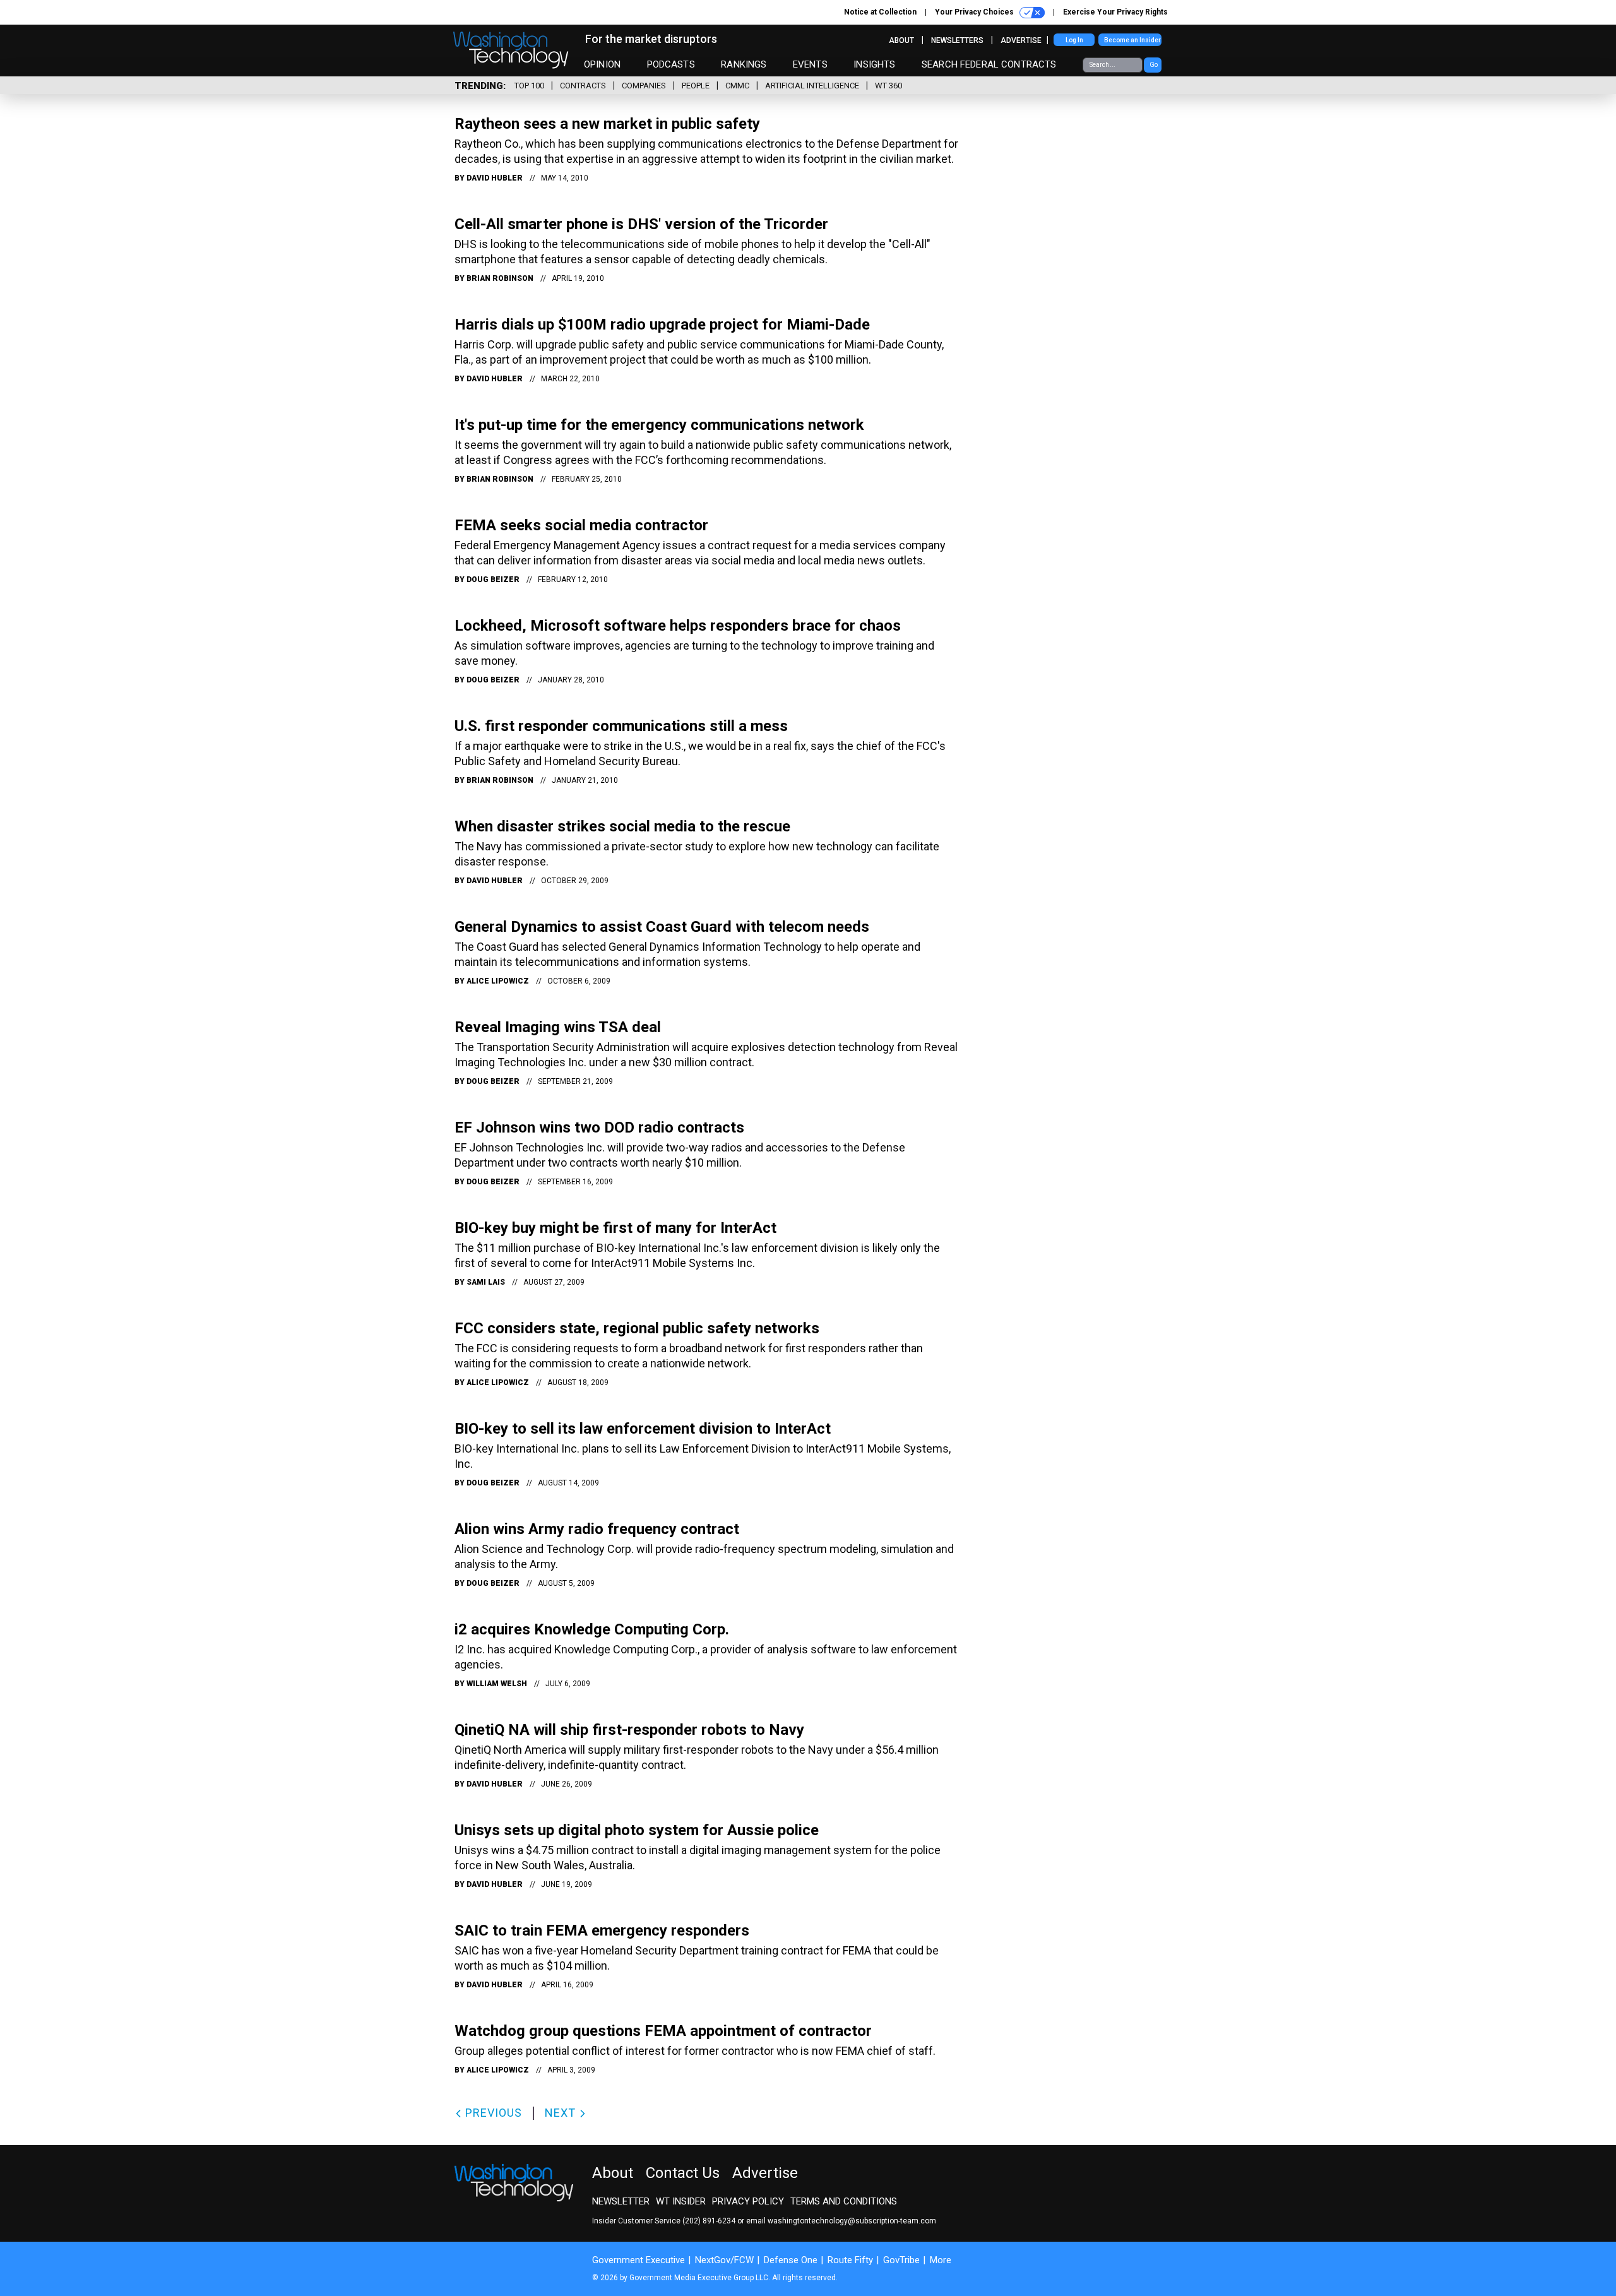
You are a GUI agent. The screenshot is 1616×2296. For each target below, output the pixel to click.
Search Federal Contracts (989, 64)
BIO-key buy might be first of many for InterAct (615, 1228)
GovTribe (901, 2260)
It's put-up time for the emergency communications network (659, 425)
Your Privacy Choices (975, 12)
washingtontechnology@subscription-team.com (852, 2221)
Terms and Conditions (844, 2201)
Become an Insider (1132, 40)
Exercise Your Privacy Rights (1115, 12)
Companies (644, 86)
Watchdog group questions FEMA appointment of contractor (663, 2031)
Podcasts (671, 64)
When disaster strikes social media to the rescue (622, 826)
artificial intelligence (812, 86)
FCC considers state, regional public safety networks (637, 1328)
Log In (1074, 40)
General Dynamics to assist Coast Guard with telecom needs (662, 927)
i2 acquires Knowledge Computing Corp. (592, 1629)
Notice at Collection (880, 12)
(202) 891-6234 (709, 2221)
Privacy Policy (748, 2201)
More (941, 2260)
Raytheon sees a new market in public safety (607, 124)
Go (1154, 65)
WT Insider (681, 2201)
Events (810, 64)
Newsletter (621, 2201)
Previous (492, 2113)
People (696, 86)
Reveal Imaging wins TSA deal (558, 1027)
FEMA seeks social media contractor (581, 525)
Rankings (744, 64)
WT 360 (888, 86)
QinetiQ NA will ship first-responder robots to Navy (629, 1730)
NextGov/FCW (724, 2260)
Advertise (1021, 40)
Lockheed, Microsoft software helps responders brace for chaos (678, 626)
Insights (874, 64)
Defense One (791, 2260)
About (901, 40)
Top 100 (529, 86)
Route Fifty (850, 2260)
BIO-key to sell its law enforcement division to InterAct (643, 1429)
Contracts (583, 86)
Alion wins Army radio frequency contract (597, 1529)
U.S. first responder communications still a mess (621, 726)
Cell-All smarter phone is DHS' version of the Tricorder (641, 224)
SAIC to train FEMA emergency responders (602, 1930)
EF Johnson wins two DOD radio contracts (599, 1127)
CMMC (737, 86)
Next (562, 2113)
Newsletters (957, 40)
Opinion (602, 64)
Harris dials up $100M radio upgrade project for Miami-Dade (662, 324)
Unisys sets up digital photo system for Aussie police (637, 1830)
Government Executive (639, 2260)
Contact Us (683, 2173)
